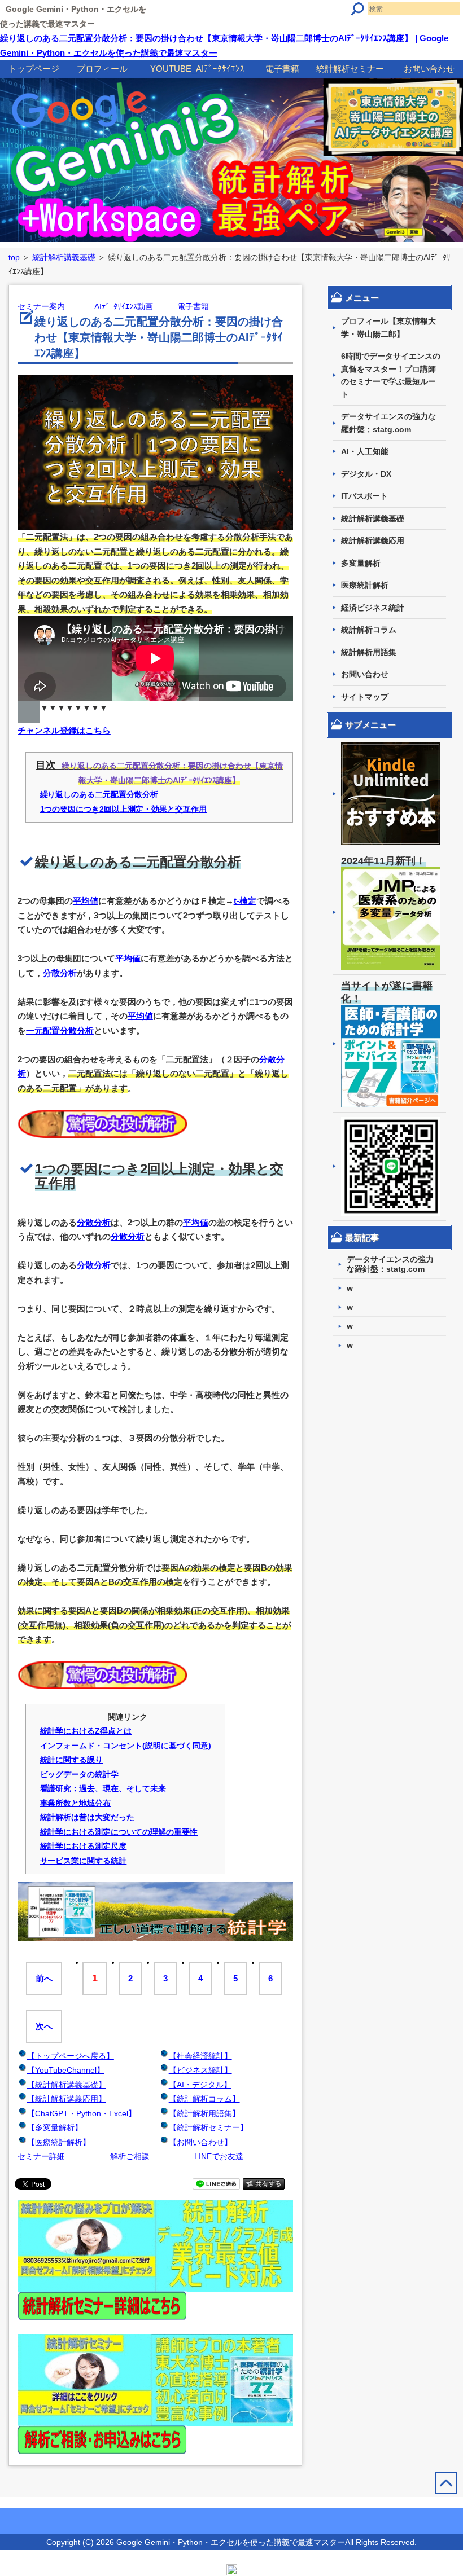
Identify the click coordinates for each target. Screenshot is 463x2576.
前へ (44, 1978)
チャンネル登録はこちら (64, 730)
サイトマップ (365, 697)
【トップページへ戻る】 (71, 2056)
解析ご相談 (130, 2156)
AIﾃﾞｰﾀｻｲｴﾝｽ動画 (124, 306)
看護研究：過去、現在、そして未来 (103, 1788)
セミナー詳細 (41, 2156)
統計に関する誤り (72, 1760)
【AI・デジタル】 (200, 2085)
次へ (44, 2026)
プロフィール (102, 69)
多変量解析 (361, 563)
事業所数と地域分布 (76, 1803)
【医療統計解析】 (59, 2142)
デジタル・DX (366, 474)
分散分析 (60, 973)
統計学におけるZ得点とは (86, 1731)
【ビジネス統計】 (200, 2070)
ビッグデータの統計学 (80, 1774)
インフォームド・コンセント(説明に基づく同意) (126, 1746)
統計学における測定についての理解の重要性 (119, 1832)
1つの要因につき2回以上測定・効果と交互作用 (124, 809)
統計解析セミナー (350, 69)
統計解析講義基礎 (64, 257)
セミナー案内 (41, 306)
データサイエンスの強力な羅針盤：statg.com (388, 423)
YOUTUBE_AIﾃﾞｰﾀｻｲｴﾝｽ (197, 69)
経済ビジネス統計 (373, 608)
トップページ (34, 69)
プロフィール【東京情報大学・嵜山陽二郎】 (388, 328)
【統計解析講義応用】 (67, 2099)
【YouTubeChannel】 (66, 2070)
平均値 (86, 901)
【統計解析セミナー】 (208, 2127)
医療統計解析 (365, 585)
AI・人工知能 (365, 451)
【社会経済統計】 (200, 2056)
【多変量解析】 (55, 2127)
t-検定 (245, 901)
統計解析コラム (369, 630)
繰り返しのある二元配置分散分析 (99, 794)
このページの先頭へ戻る (439, 2507)
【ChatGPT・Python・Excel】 (82, 2113)
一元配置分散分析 (60, 1030)
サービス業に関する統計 (84, 1861)
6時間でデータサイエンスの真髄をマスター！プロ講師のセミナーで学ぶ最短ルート (391, 375)
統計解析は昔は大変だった (88, 1817)
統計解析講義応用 (373, 540)
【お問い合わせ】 (200, 2142)
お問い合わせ (429, 69)
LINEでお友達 (219, 2156)
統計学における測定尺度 (84, 1846)
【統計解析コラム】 (204, 2099)
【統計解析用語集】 (204, 2113)
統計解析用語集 (369, 652)
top (14, 257)
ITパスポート (364, 496)
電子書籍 (282, 69)
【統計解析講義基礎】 (67, 2085)
